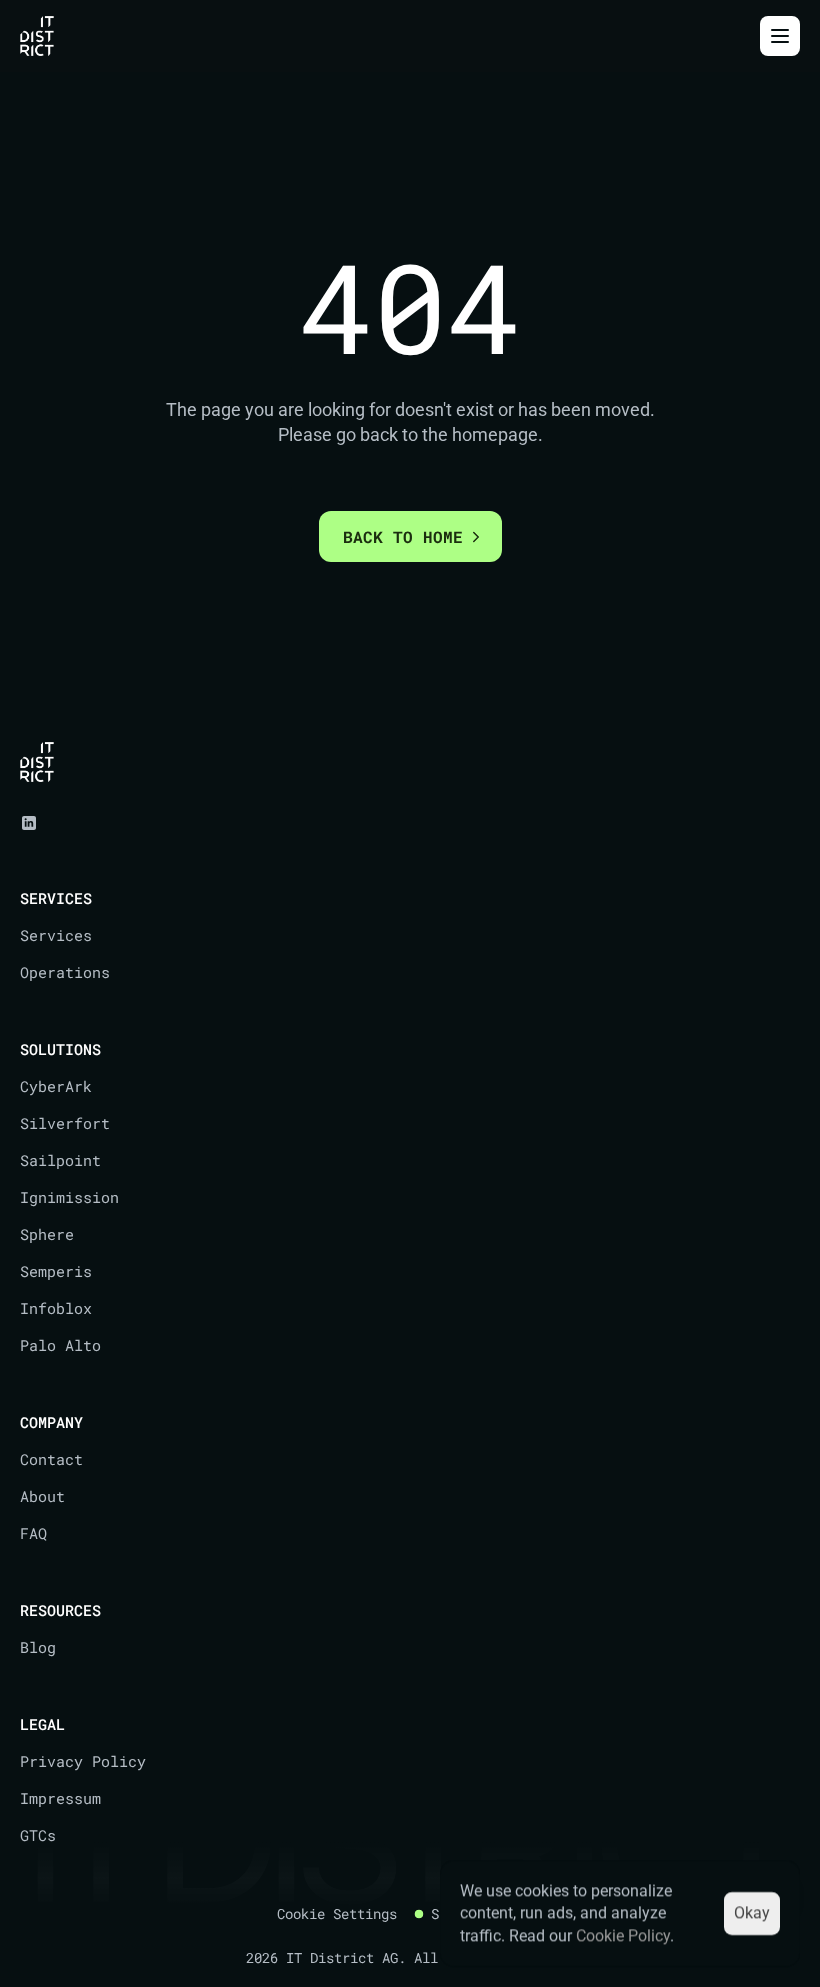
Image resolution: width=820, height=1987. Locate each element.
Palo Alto (60, 1345)
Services (56, 935)
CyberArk (56, 1086)
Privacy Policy (83, 1761)
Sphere (47, 1234)
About (42, 1496)
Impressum (60, 1798)
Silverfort (65, 1123)
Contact (51, 1459)
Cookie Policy (623, 1935)
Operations (65, 972)
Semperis (56, 1271)
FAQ (33, 1533)
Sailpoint (60, 1160)
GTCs (38, 1835)
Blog (38, 1647)
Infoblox (56, 1308)
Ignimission (69, 1197)
